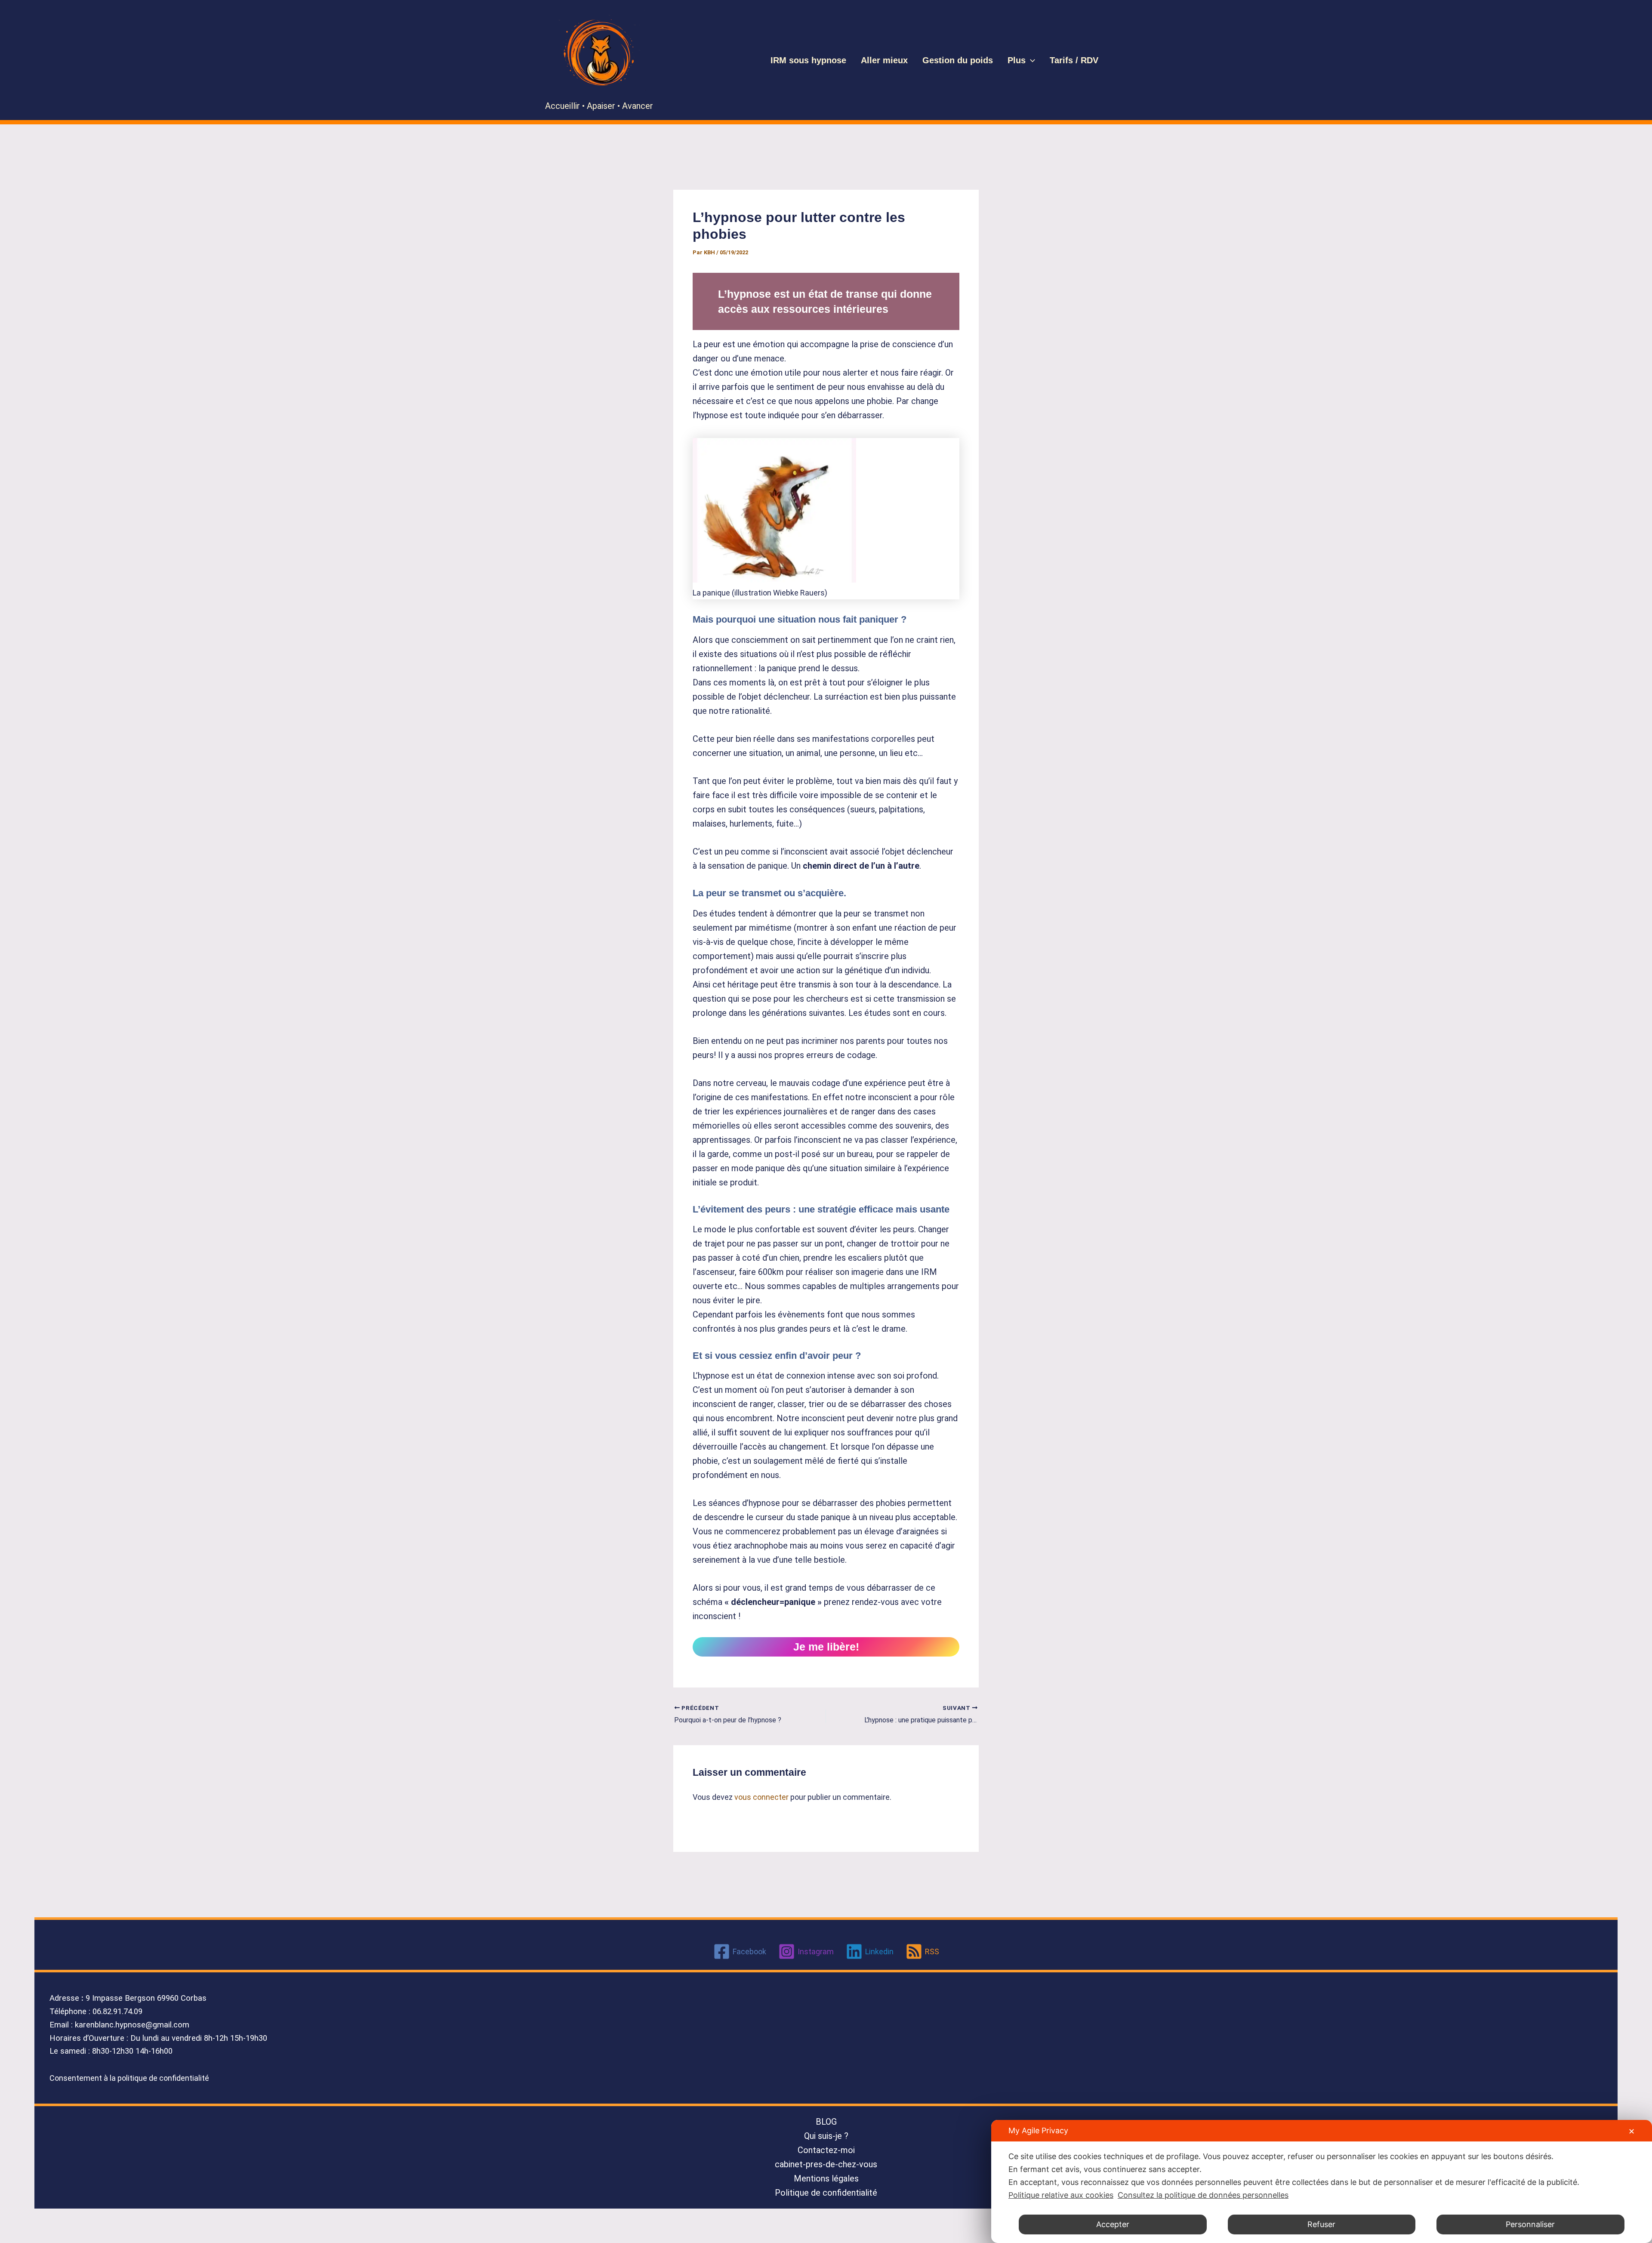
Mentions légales (826, 2178)
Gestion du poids (958, 60)
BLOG (826, 2122)
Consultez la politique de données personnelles (1203, 2195)
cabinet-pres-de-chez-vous (826, 2164)
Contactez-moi (826, 2150)
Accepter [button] (1113, 2224)
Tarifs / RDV (1074, 60)
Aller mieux (884, 60)
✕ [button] (1632, 2131)
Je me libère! (826, 1647)
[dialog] (1322, 2181)
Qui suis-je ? (826, 2136)
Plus (1017, 60)
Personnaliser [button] (1530, 2224)
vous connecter (761, 1797)
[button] (1030, 60)
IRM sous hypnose (808, 60)
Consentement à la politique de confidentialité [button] (129, 2078)
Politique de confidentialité (826, 2193)
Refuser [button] (1321, 2224)
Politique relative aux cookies (1061, 2195)
